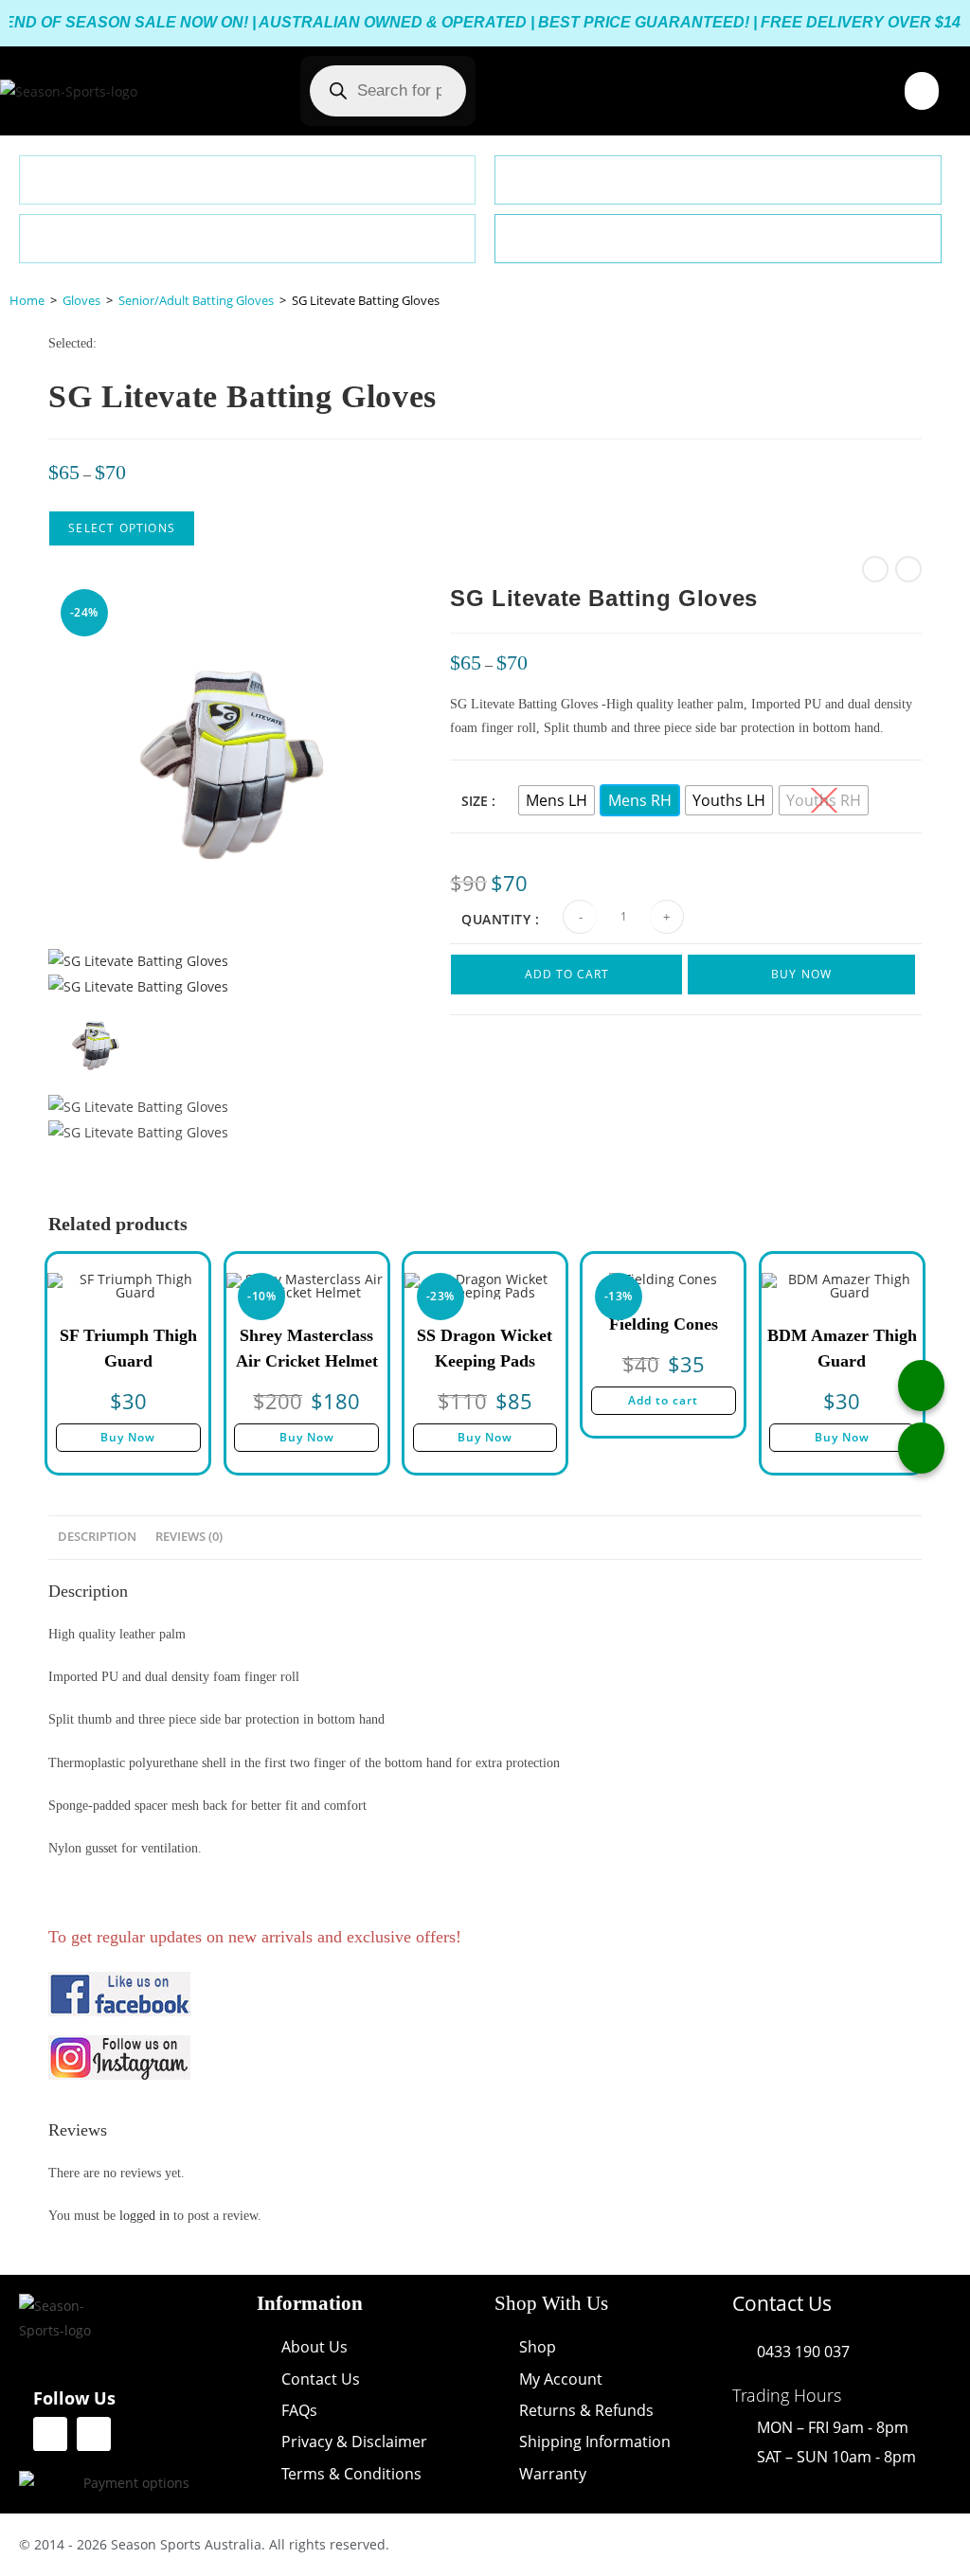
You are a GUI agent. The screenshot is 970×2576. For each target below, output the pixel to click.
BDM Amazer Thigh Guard (842, 1348)
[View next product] (908, 569)
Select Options (122, 528)
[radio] (557, 800)
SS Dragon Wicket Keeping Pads (485, 1348)
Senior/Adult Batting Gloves (196, 300)
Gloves (81, 300)
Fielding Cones (664, 1324)
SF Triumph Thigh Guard (128, 1348)
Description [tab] (97, 1537)
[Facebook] (50, 2434)
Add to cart (567, 974)
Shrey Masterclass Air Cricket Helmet (307, 1348)
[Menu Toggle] (922, 91)
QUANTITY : (500, 919)
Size (475, 801)
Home (27, 300)
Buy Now (801, 974)
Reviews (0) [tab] (189, 1537)
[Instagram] (94, 2434)
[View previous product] (875, 569)
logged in (144, 2216)
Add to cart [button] (663, 1400)
